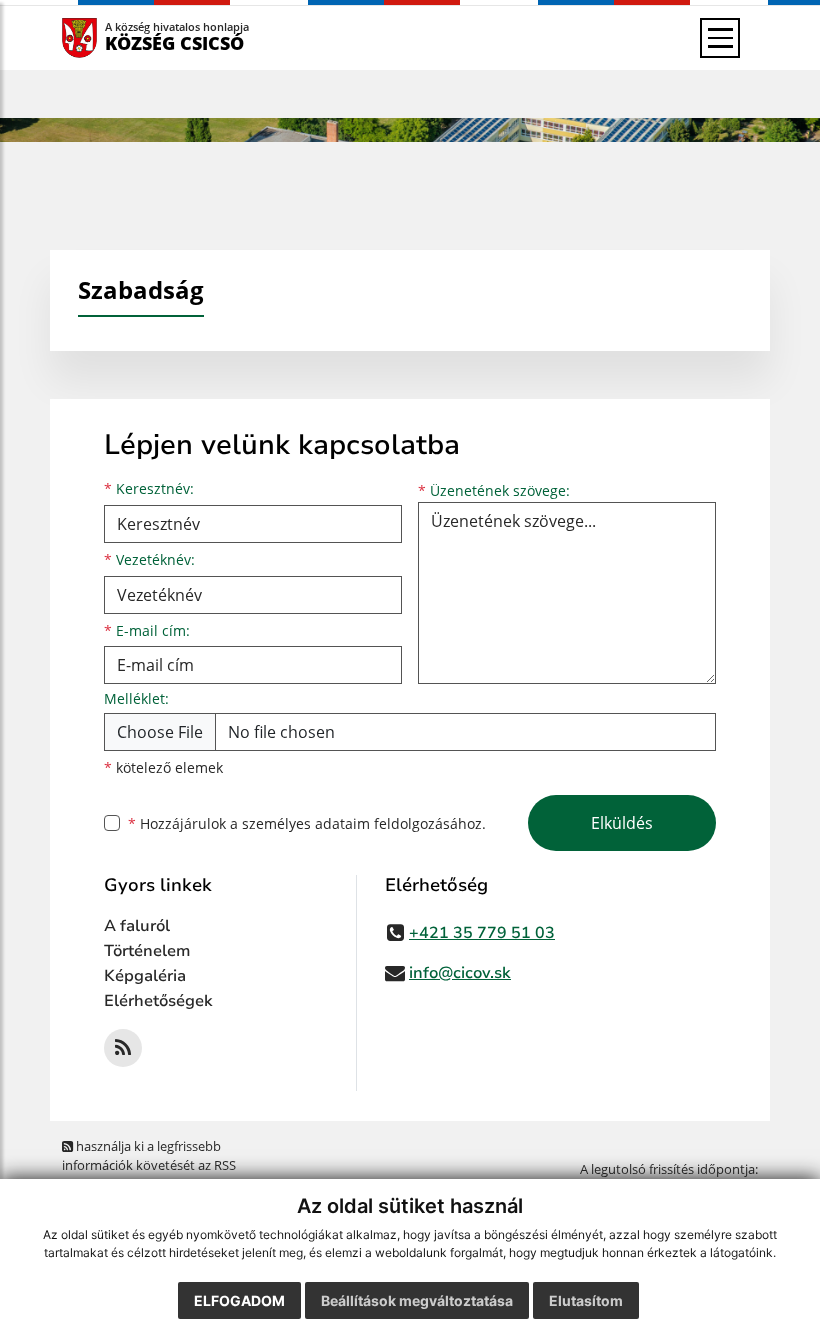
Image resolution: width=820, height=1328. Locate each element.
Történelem (147, 951)
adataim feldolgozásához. (400, 823)
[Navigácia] (720, 38)
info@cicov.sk (460, 973)
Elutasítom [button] (586, 1300)
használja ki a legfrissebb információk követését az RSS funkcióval (149, 1165)
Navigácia (109, 37)
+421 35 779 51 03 (482, 933)
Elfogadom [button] (239, 1300)
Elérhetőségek (158, 1001)
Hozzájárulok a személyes (307, 823)
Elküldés (622, 823)
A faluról (137, 926)
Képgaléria (145, 976)
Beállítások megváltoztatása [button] (417, 1300)
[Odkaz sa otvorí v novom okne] (123, 1048)
